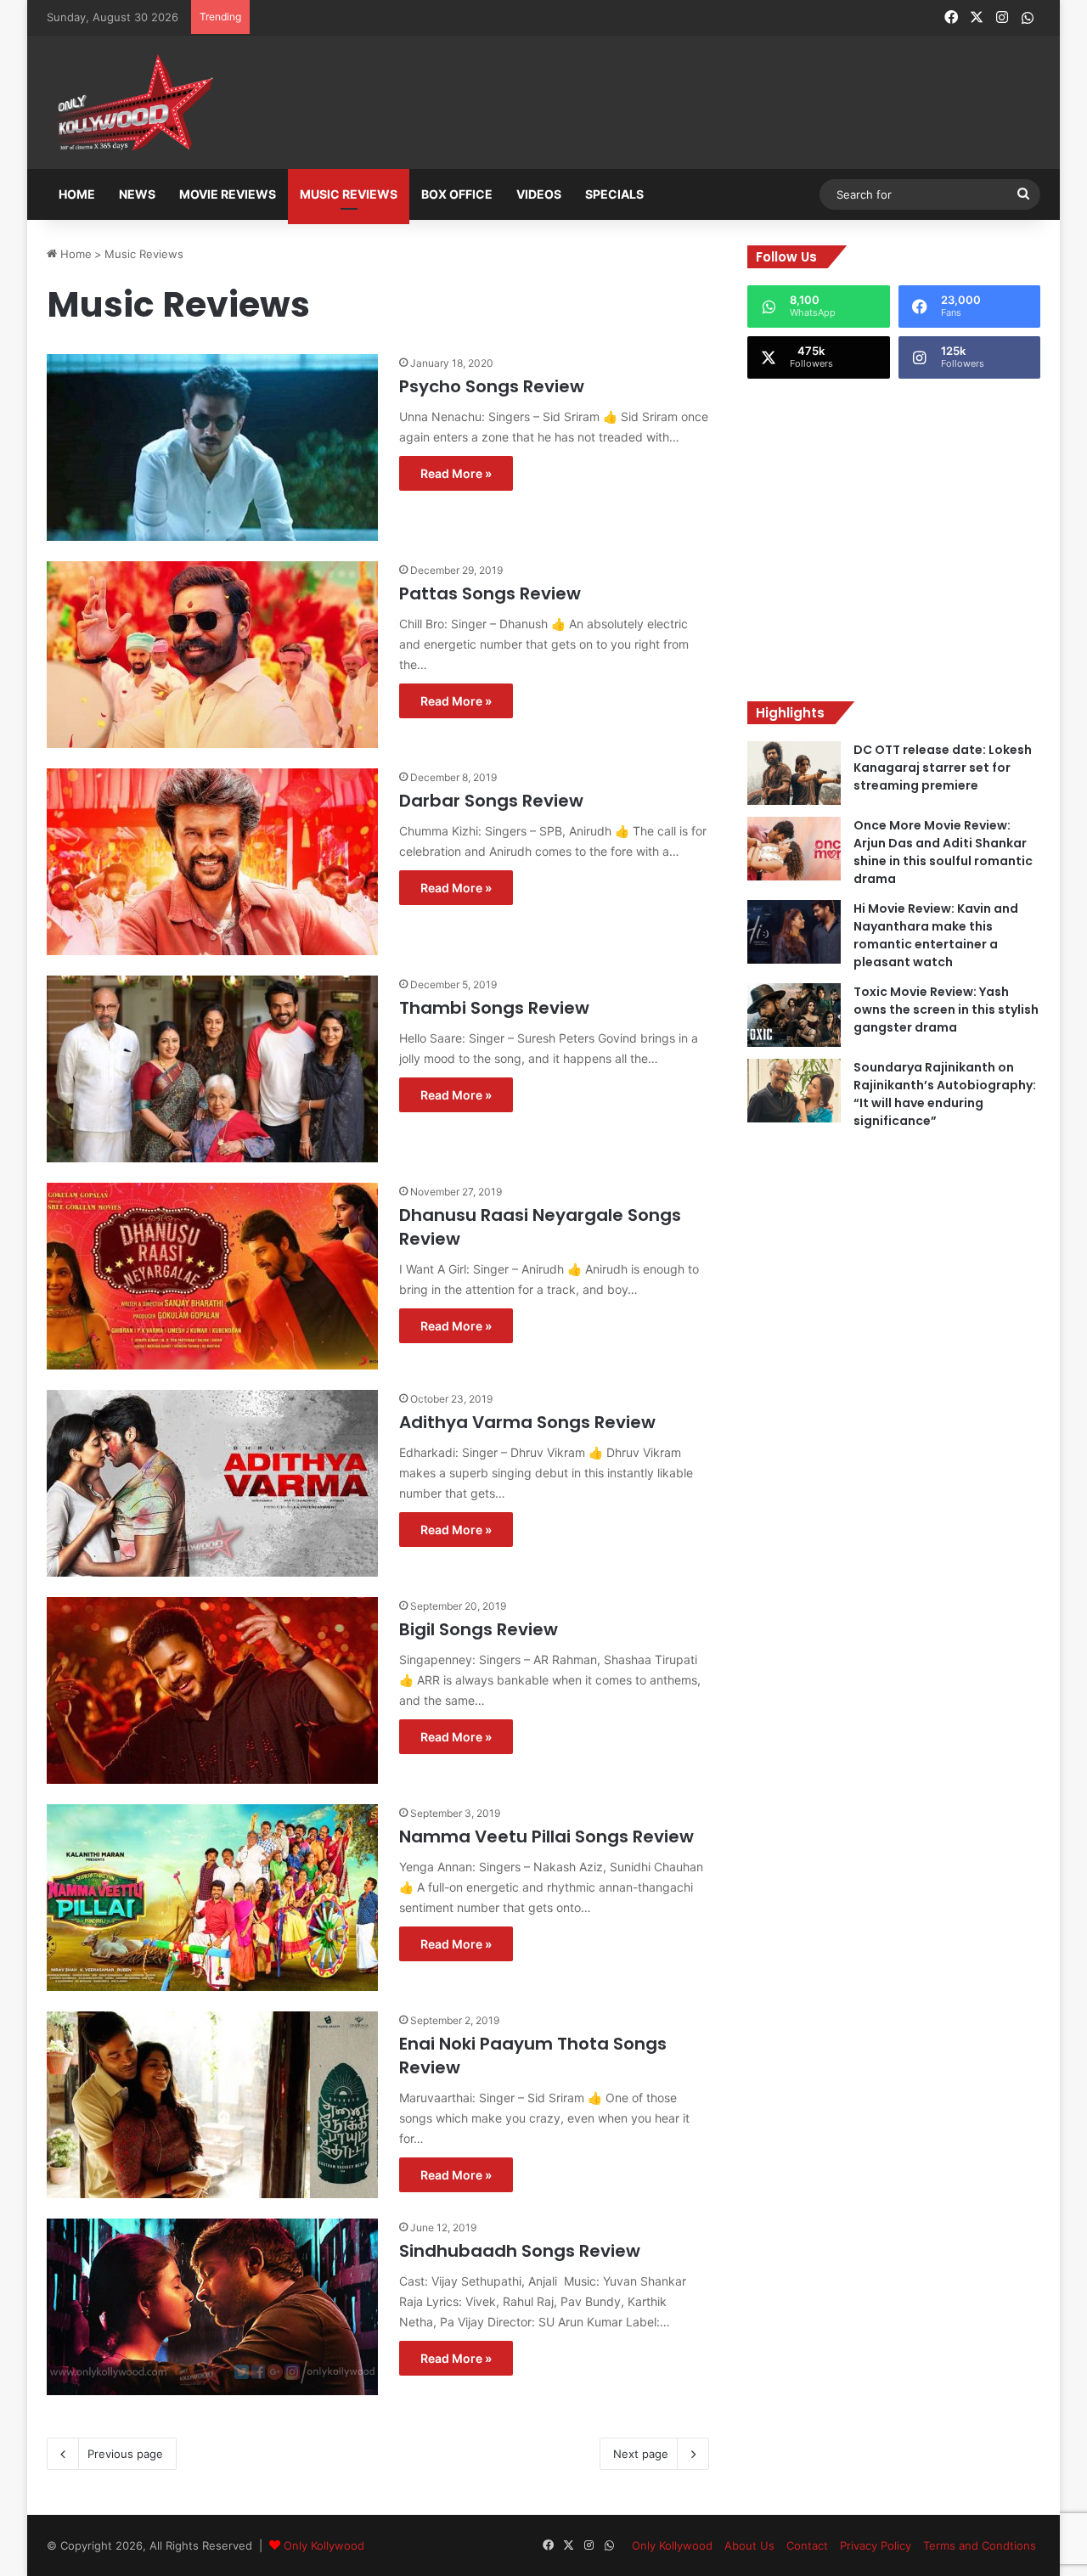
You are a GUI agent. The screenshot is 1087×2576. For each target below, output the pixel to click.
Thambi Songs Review (494, 1008)
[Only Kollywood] (132, 102)
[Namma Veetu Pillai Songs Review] (212, 1898)
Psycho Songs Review (492, 386)
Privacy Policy (876, 2545)
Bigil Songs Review (479, 1629)
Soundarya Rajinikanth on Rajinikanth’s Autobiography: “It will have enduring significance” (945, 1094)
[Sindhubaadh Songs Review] (212, 2307)
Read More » (456, 473)
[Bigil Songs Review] (212, 1690)
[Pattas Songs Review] (212, 655)
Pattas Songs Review (490, 593)
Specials (614, 194)
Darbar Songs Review (491, 801)
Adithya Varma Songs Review (527, 1422)
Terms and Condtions (980, 2545)
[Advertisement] (628, 104)
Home (77, 194)
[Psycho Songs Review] (212, 447)
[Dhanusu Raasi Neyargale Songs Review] (212, 1276)
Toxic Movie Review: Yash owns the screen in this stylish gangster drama (946, 1010)
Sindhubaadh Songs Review (520, 2251)
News (137, 194)
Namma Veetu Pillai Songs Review (546, 1836)
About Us (749, 2545)
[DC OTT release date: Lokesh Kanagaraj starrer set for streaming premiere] (794, 773)
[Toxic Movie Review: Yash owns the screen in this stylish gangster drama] (794, 1015)
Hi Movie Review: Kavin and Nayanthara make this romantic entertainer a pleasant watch (936, 935)
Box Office (457, 194)
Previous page (125, 2454)
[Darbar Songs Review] (212, 862)
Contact (807, 2545)
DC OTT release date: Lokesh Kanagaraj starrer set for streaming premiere (943, 768)
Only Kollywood (324, 2545)
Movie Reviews (228, 194)
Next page (641, 2454)
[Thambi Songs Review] (212, 1069)
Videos (539, 194)
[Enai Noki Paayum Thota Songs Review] (212, 2105)
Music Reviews (349, 194)
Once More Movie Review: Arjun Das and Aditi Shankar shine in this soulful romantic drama (943, 852)
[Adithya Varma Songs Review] (212, 1483)
